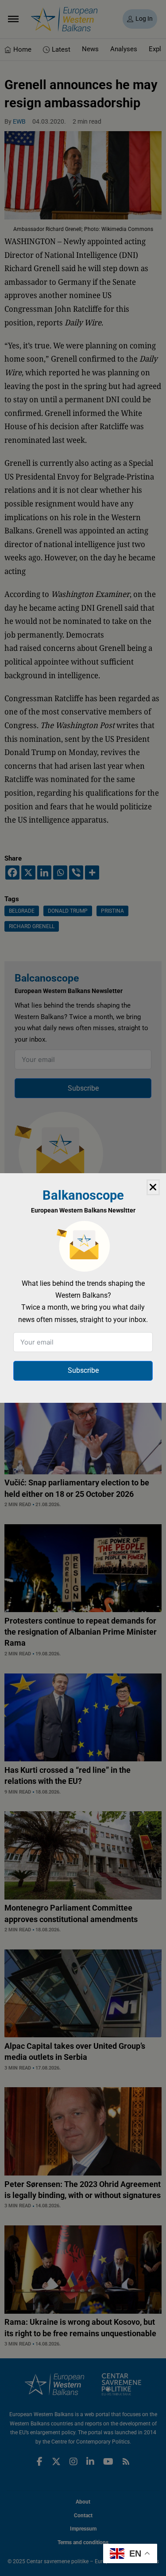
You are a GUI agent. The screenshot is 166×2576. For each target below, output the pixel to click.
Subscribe (83, 1370)
